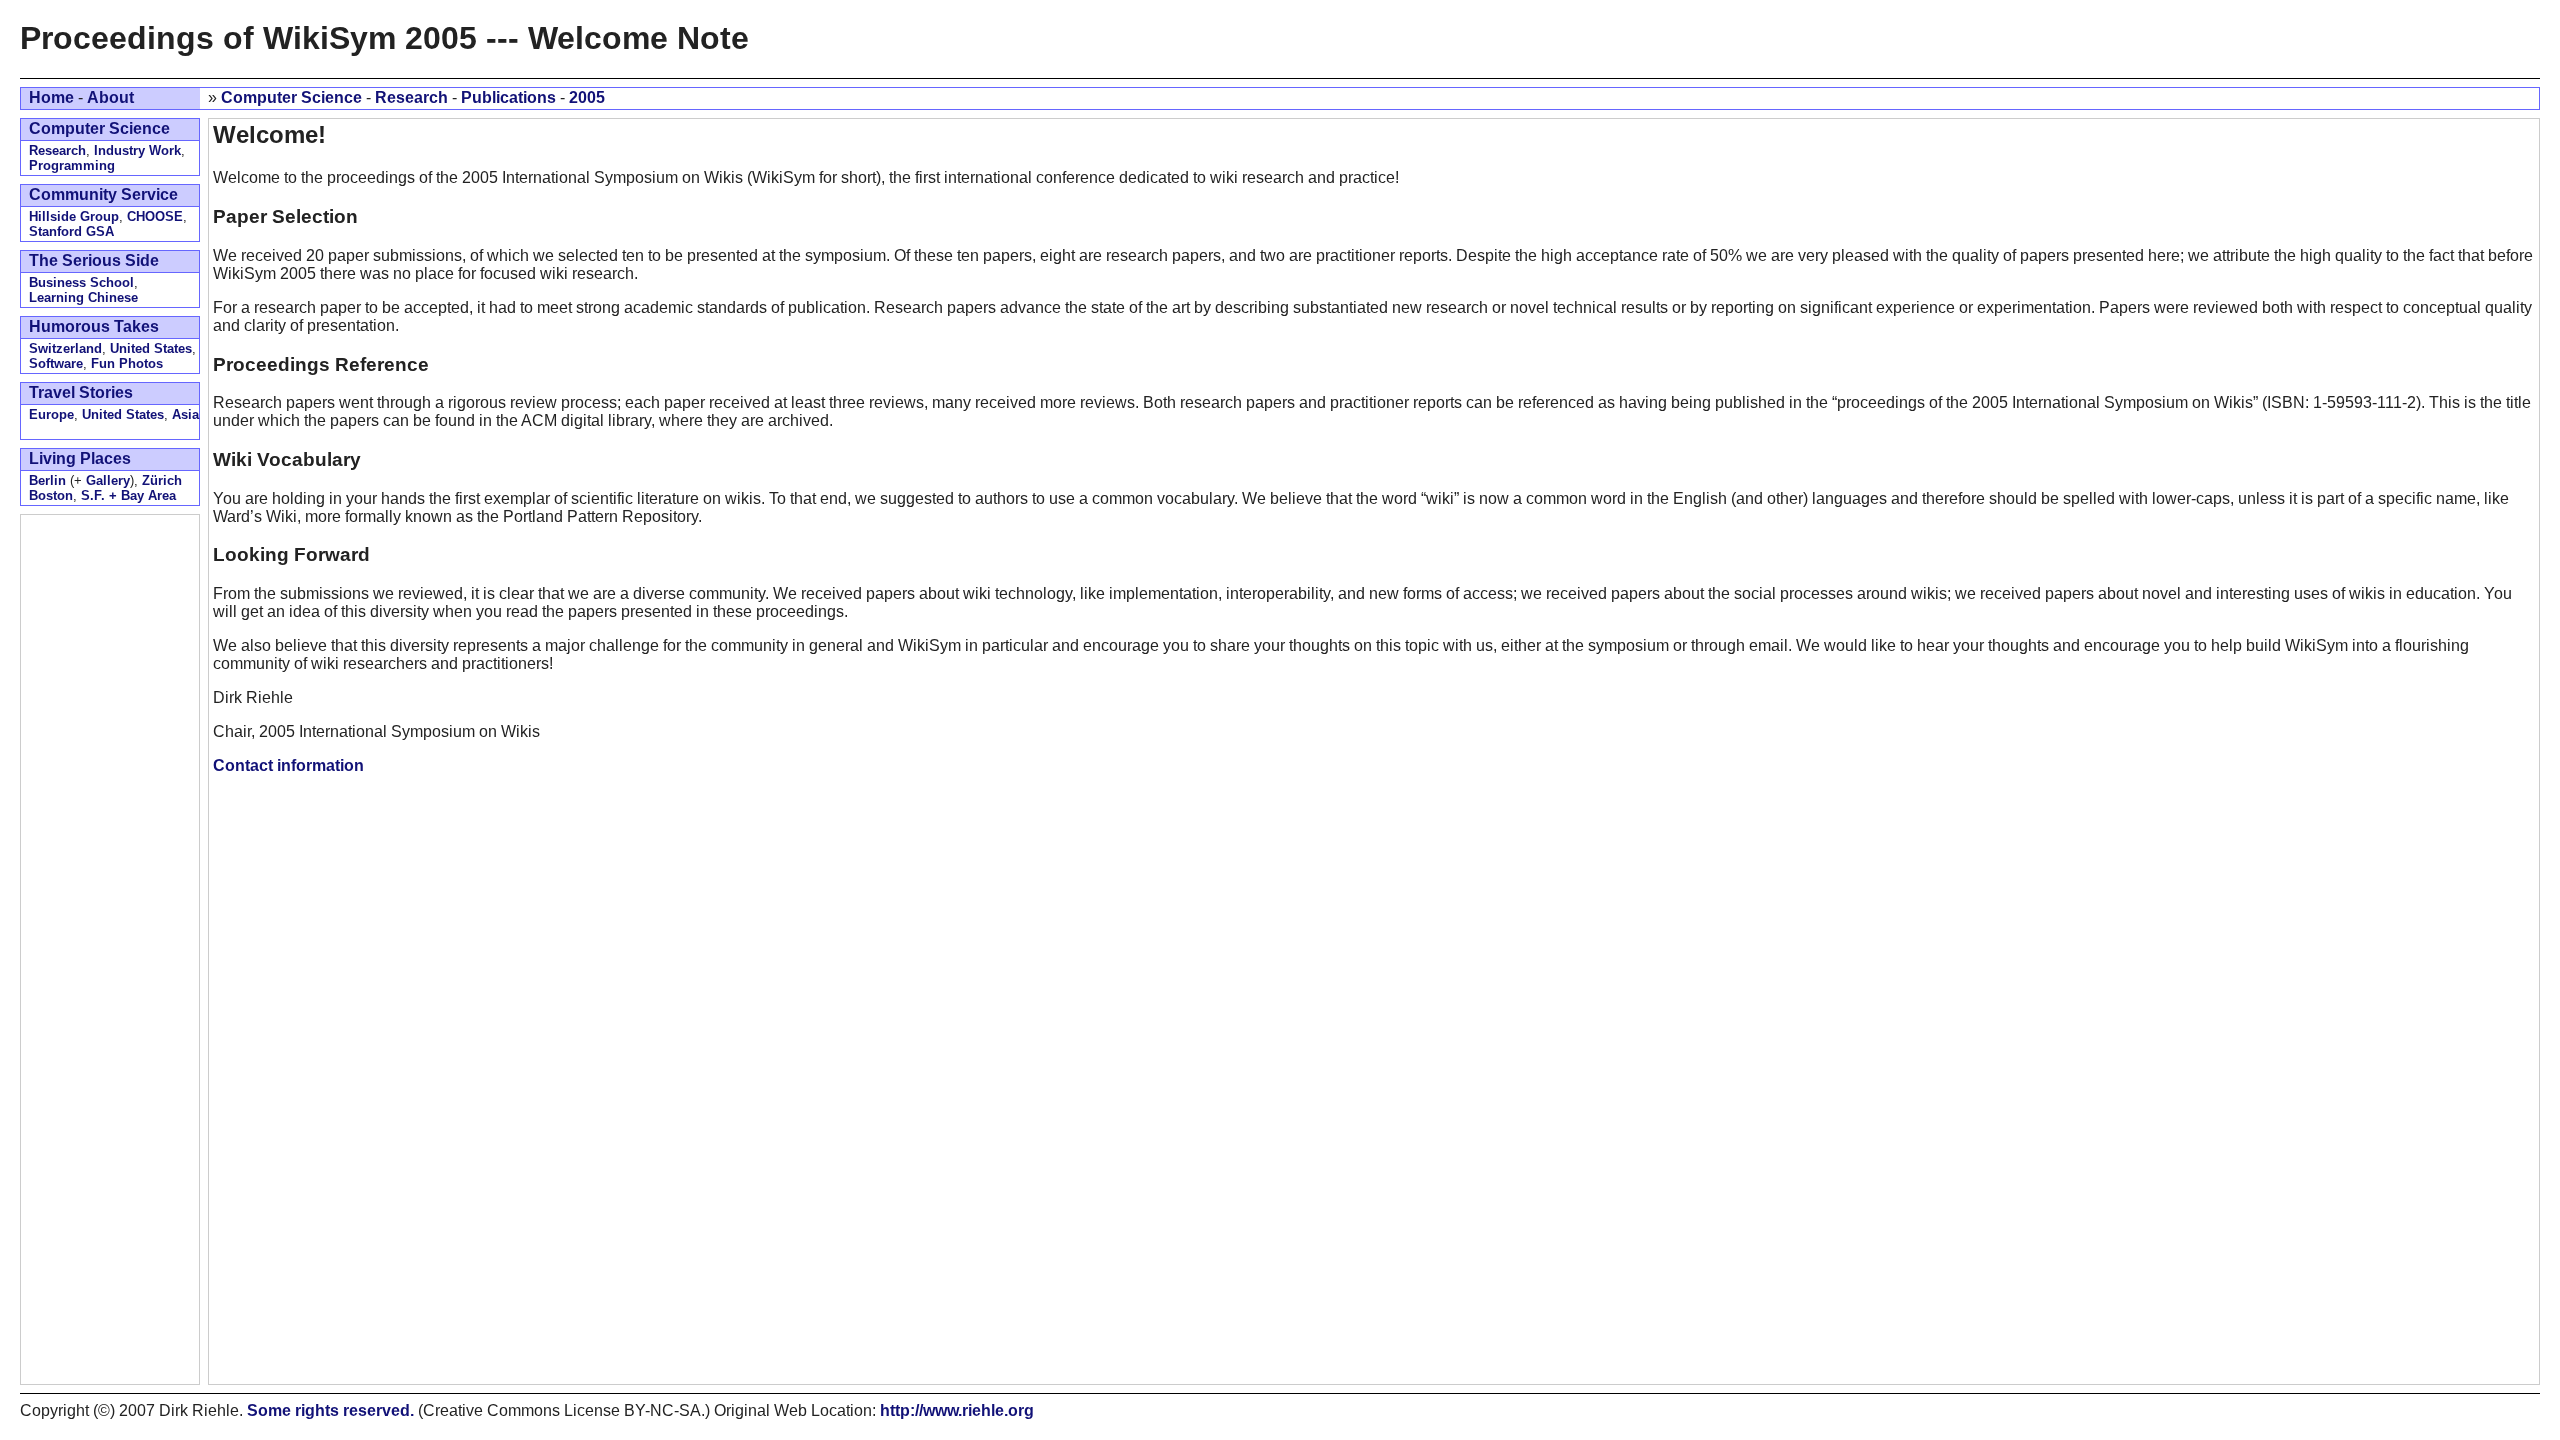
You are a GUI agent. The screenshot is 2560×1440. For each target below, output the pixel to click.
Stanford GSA (71, 231)
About (110, 97)
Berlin (47, 480)
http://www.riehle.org (957, 1410)
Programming (72, 165)
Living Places (80, 458)
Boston (51, 495)
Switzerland (65, 348)
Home (51, 97)
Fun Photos (127, 363)
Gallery (108, 480)
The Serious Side (94, 260)
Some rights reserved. (330, 1410)
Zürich (162, 480)
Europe (51, 414)
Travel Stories (81, 392)
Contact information (288, 765)
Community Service (103, 194)
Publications (508, 97)
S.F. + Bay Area (128, 495)
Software (56, 363)
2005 (587, 97)
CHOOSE (155, 216)
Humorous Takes (94, 326)
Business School (81, 282)
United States (151, 348)
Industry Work (137, 150)
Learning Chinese (83, 297)
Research (411, 97)
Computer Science (291, 97)
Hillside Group (74, 216)
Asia (185, 414)
